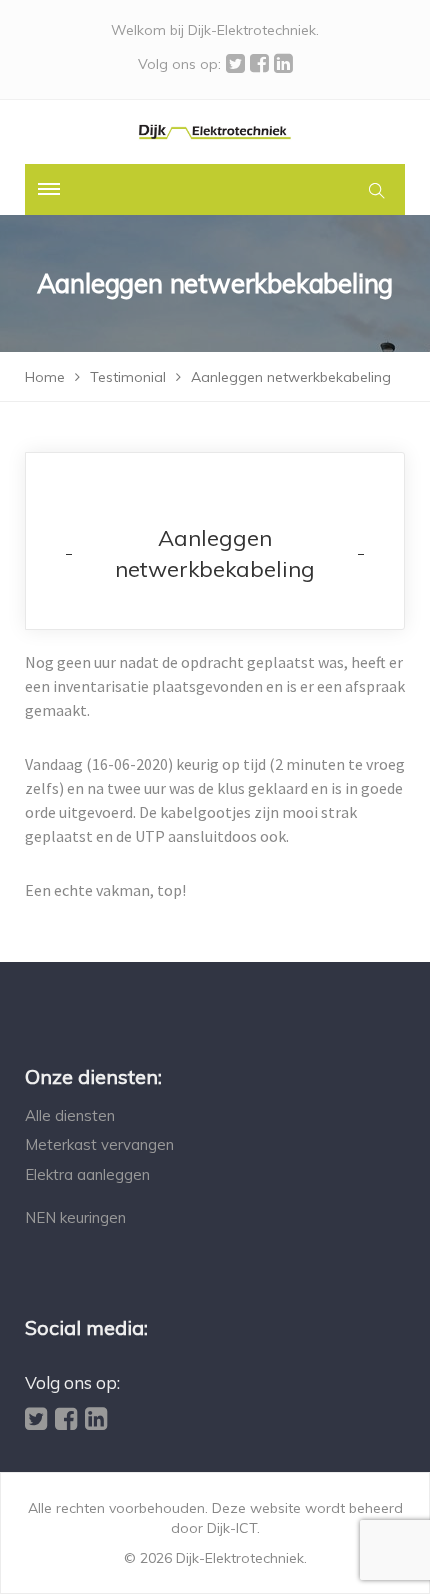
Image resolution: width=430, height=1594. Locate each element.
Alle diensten (70, 1115)
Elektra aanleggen (87, 1174)
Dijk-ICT (232, 1528)
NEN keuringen (75, 1217)
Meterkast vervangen (99, 1144)
